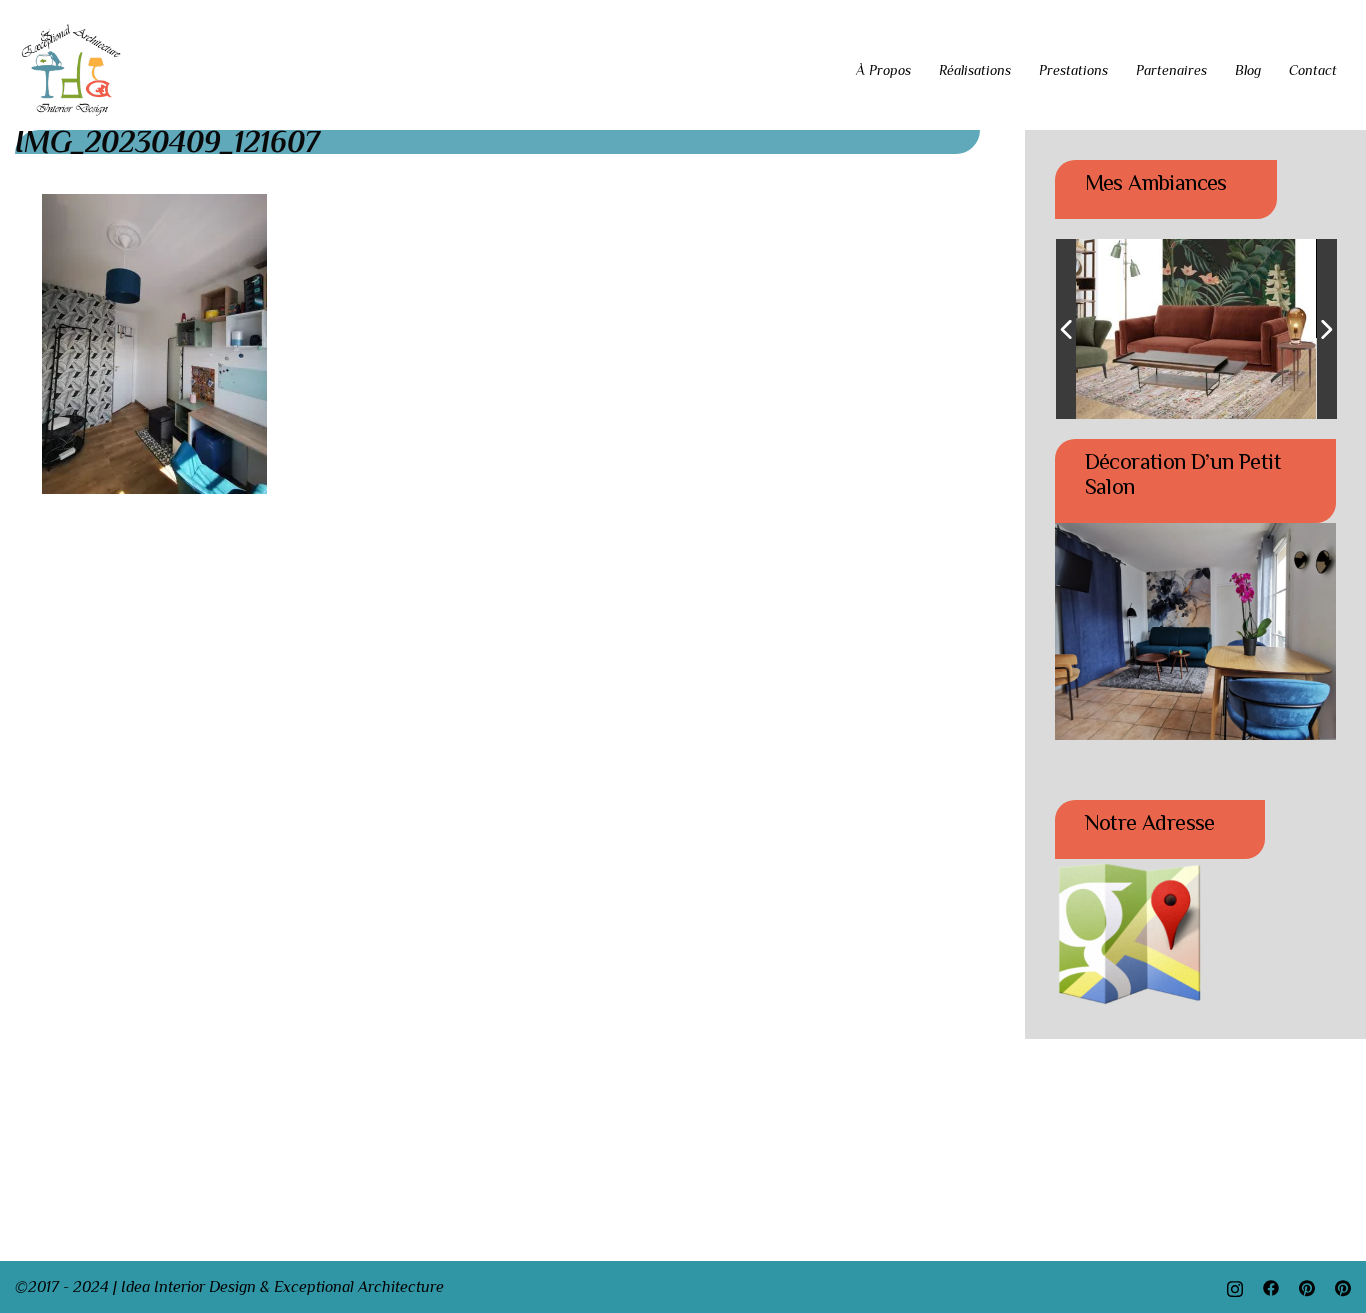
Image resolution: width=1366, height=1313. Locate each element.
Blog (1248, 70)
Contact (1313, 70)
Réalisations (975, 70)
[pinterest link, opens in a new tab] (1307, 1287)
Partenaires (1171, 70)
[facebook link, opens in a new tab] (1271, 1287)
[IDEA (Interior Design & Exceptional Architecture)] (71, 69)
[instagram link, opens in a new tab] (1235, 1287)
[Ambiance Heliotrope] (1155, 329)
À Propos (883, 70)
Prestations (1073, 70)
